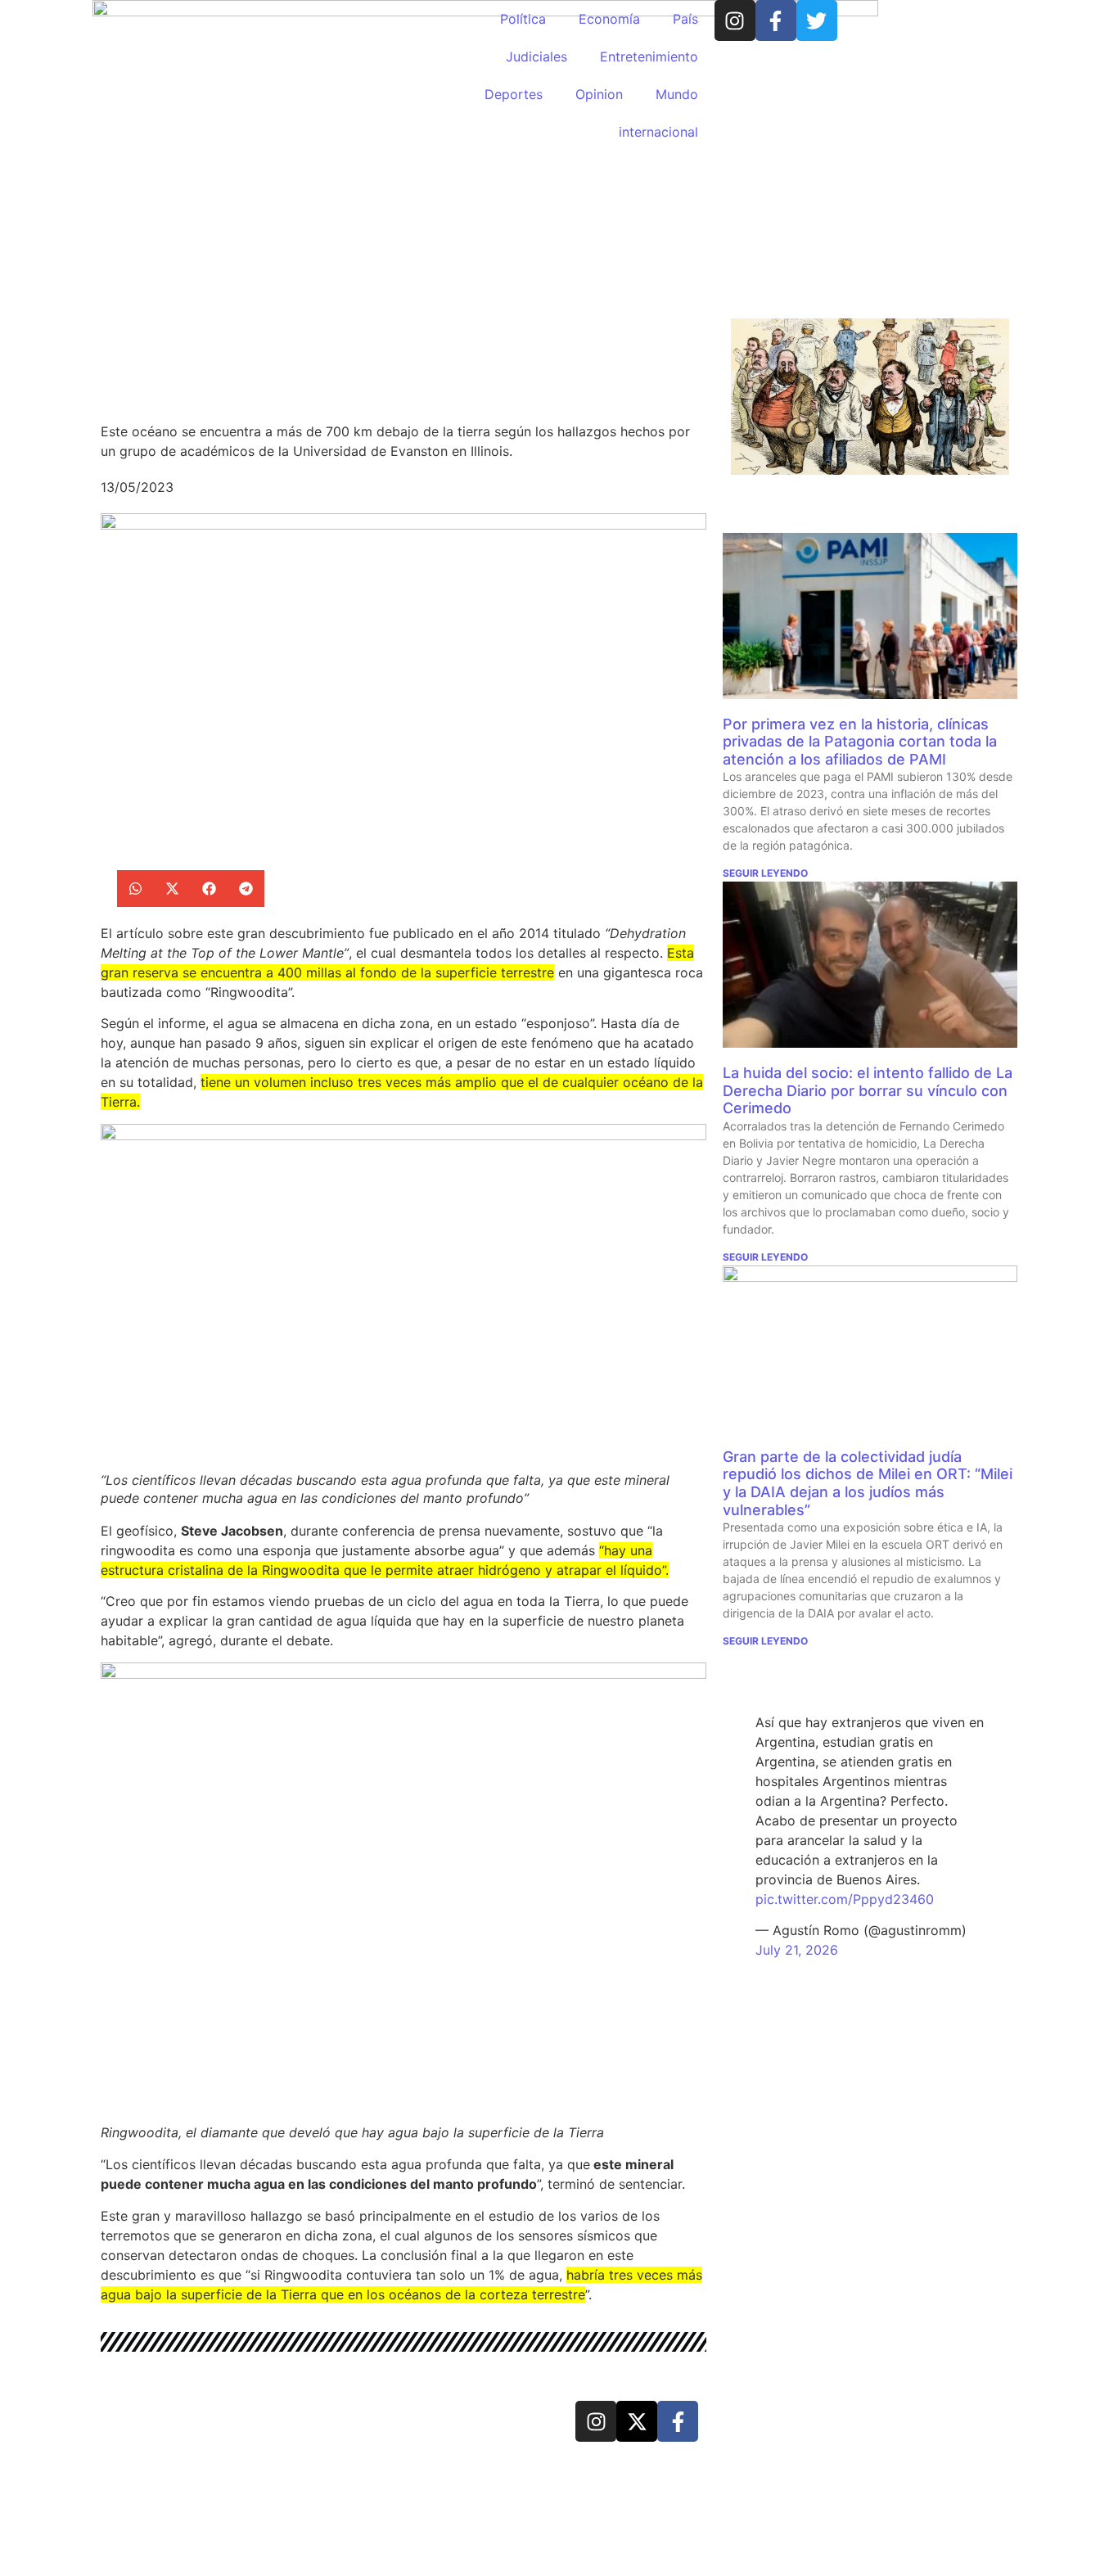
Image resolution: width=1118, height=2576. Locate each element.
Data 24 (161, 2419)
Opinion (599, 94)
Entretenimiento (649, 56)
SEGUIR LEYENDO (765, 873)
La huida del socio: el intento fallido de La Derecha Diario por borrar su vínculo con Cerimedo (868, 1090)
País (685, 19)
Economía (609, 19)
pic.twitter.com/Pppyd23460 (845, 1899)
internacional (658, 132)
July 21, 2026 (797, 1950)
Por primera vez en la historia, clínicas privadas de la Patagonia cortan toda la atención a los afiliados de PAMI (860, 742)
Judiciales (536, 56)
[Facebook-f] (776, 20)
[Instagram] (735, 20)
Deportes (514, 94)
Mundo (677, 94)
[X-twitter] (637, 2421)
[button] (135, 889)
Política (523, 19)
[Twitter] (817, 20)
